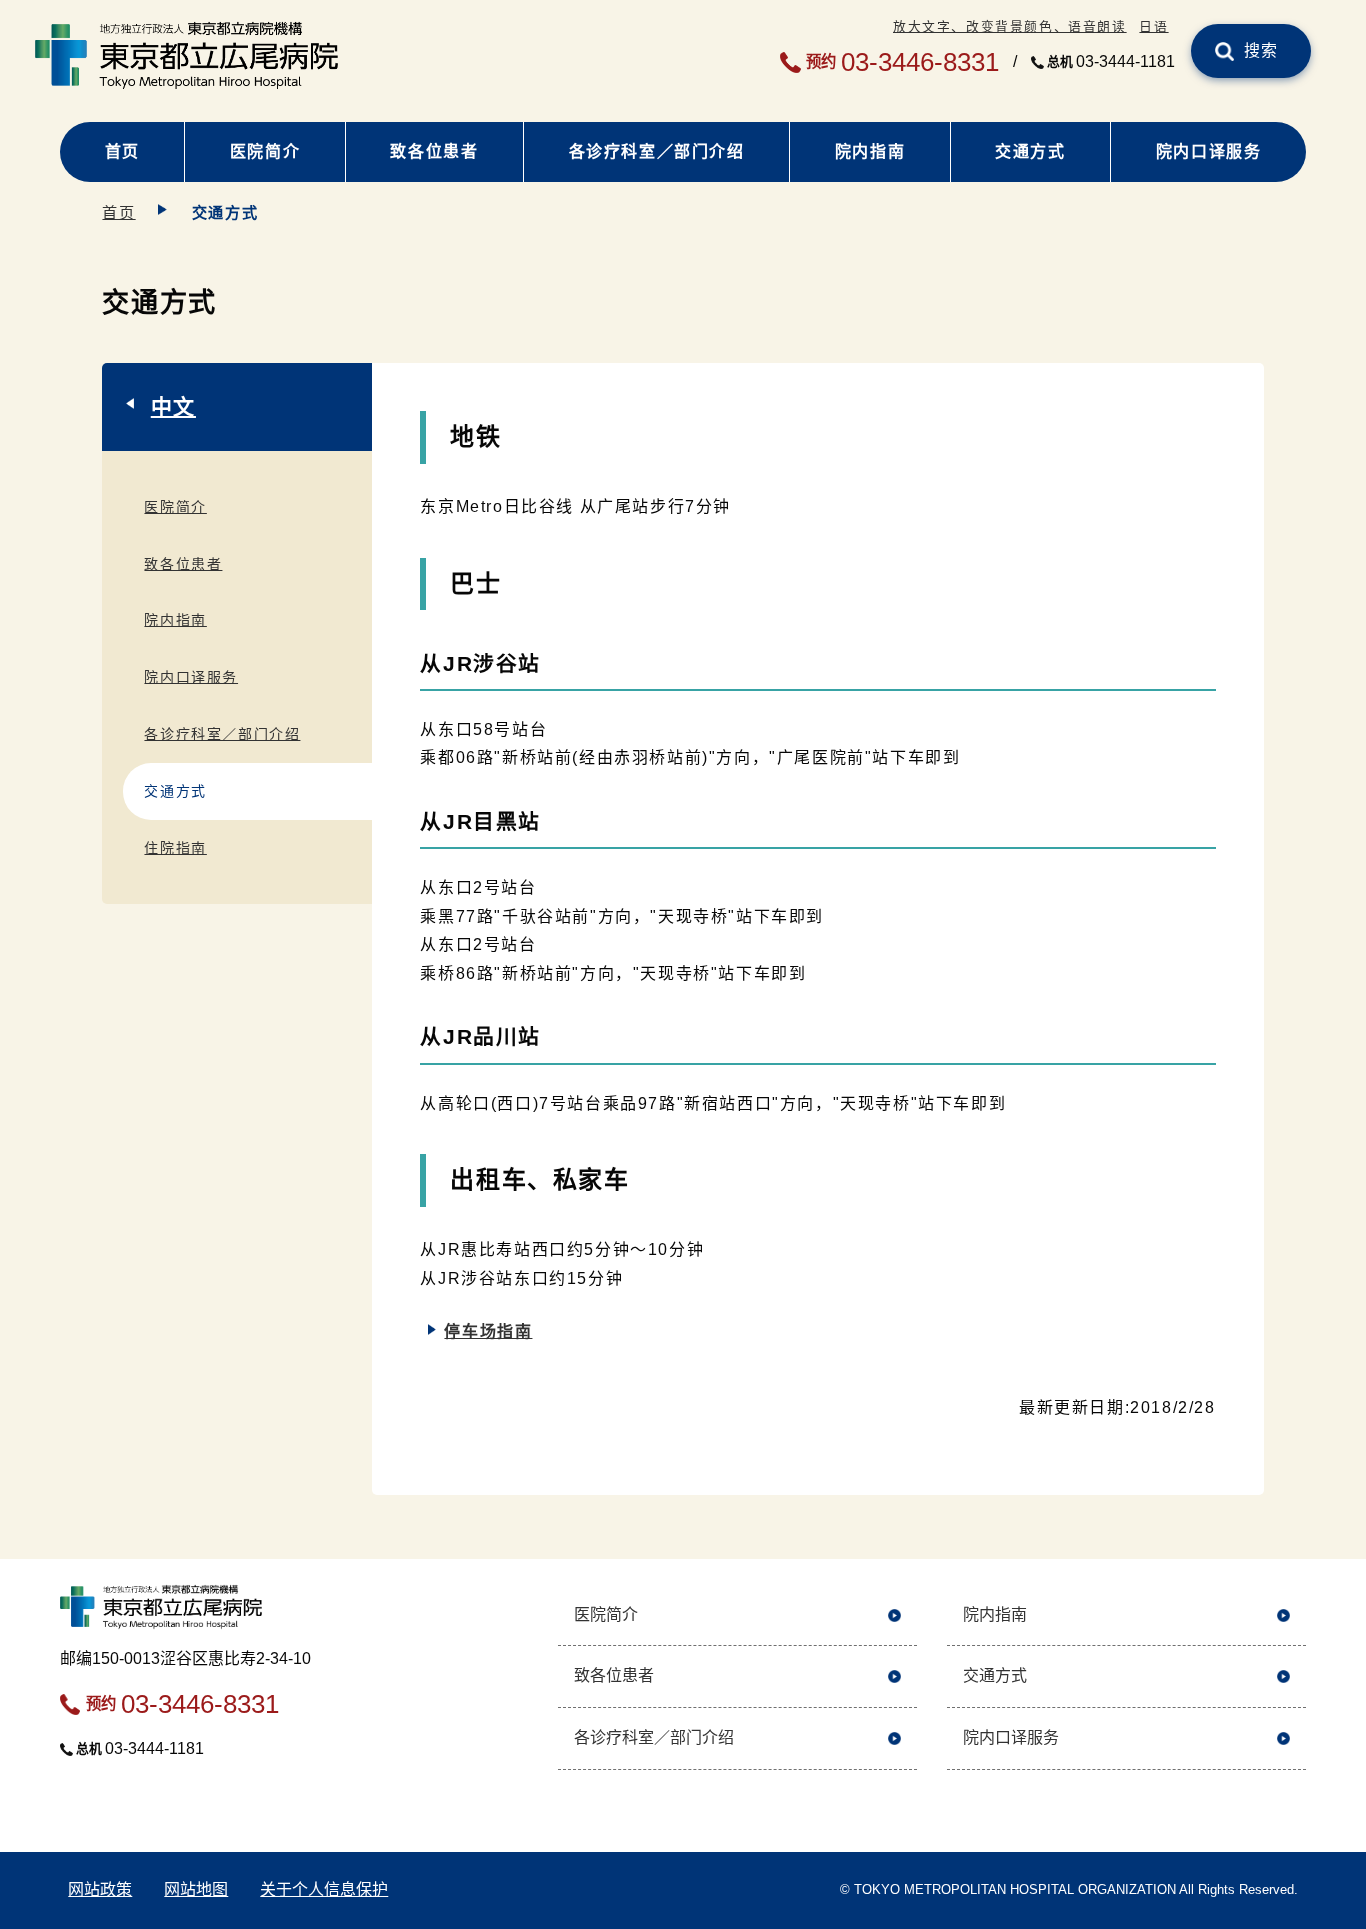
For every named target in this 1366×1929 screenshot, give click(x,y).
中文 (173, 406)
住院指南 (175, 848)
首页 (122, 151)
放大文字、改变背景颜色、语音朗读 (1010, 26)
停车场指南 (488, 1331)
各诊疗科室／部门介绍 (657, 151)
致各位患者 (434, 151)
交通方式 (1030, 151)
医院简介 (265, 151)
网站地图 (196, 1889)
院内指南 (870, 151)
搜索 (1261, 50)
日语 (1153, 26)
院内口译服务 (1209, 151)
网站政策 (100, 1889)
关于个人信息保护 (324, 1889)
